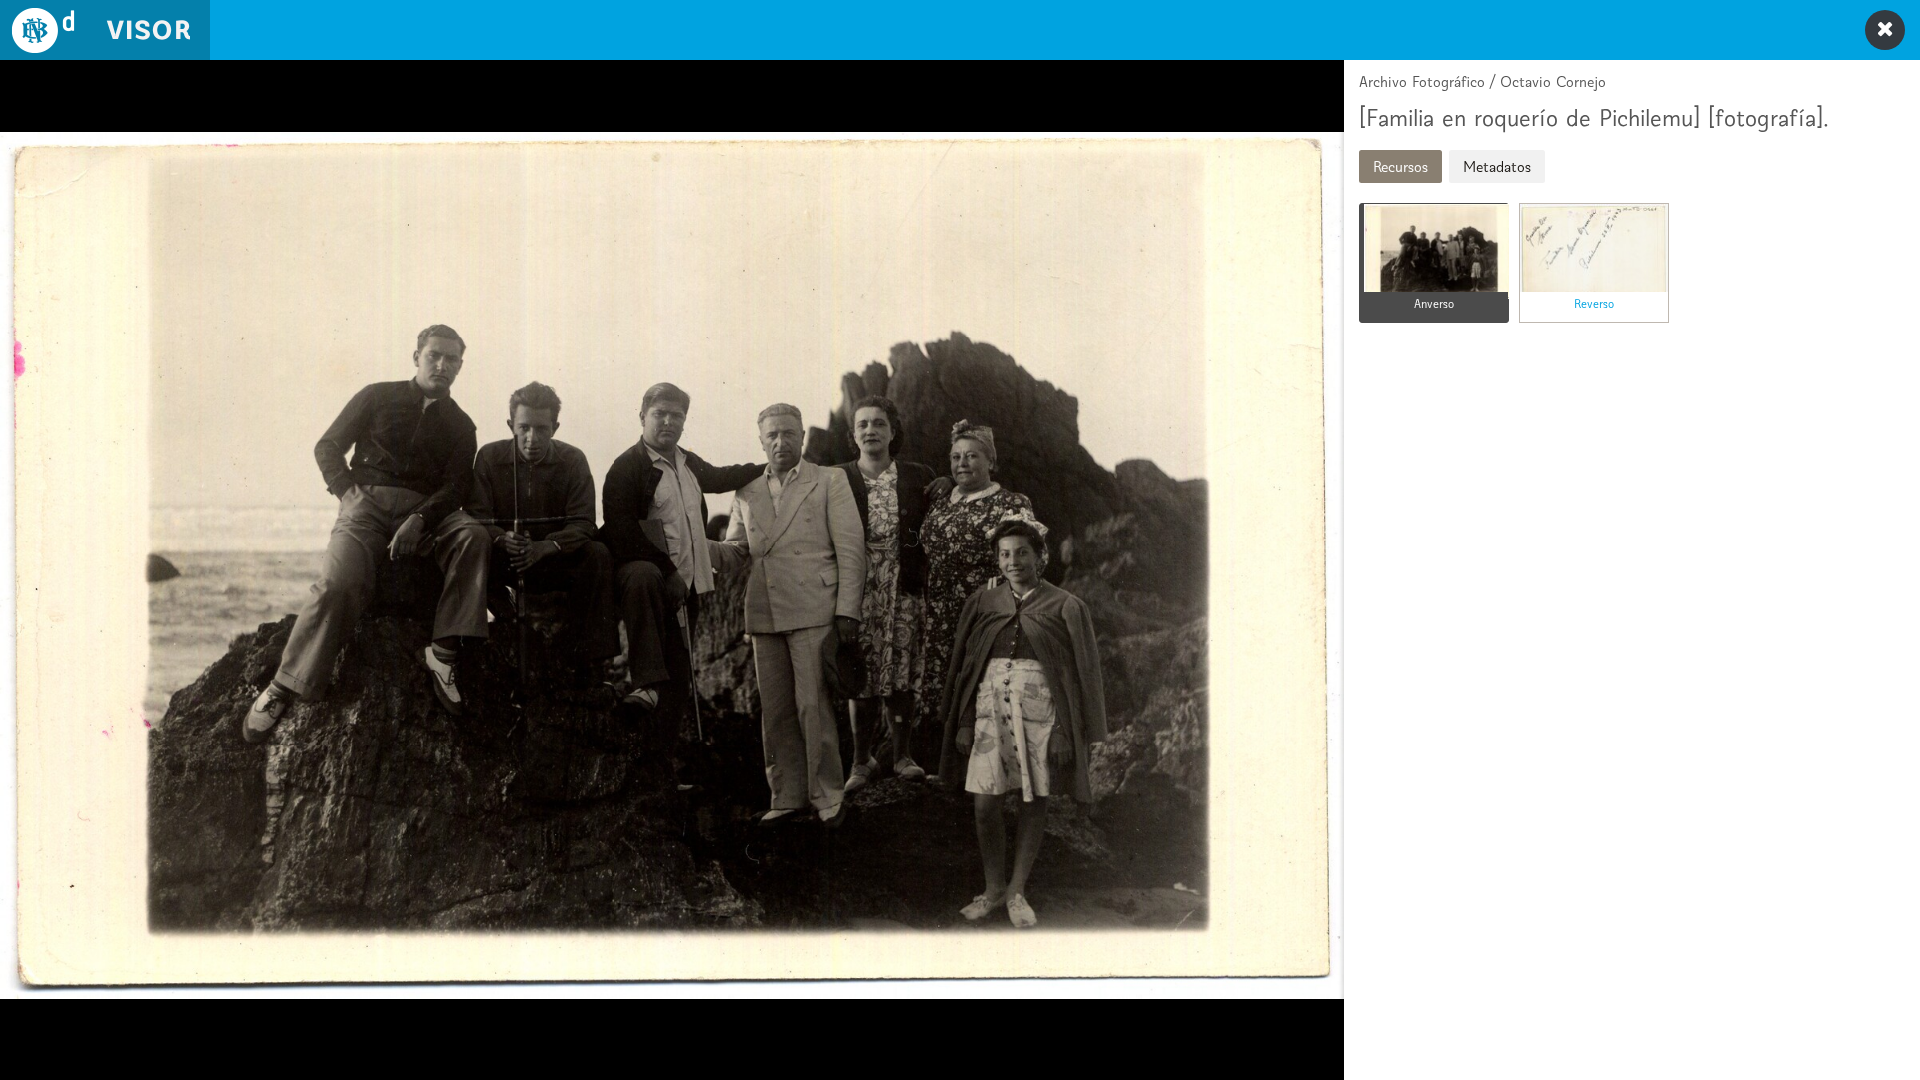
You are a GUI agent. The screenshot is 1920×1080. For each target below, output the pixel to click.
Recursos (1400, 166)
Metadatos (1497, 166)
